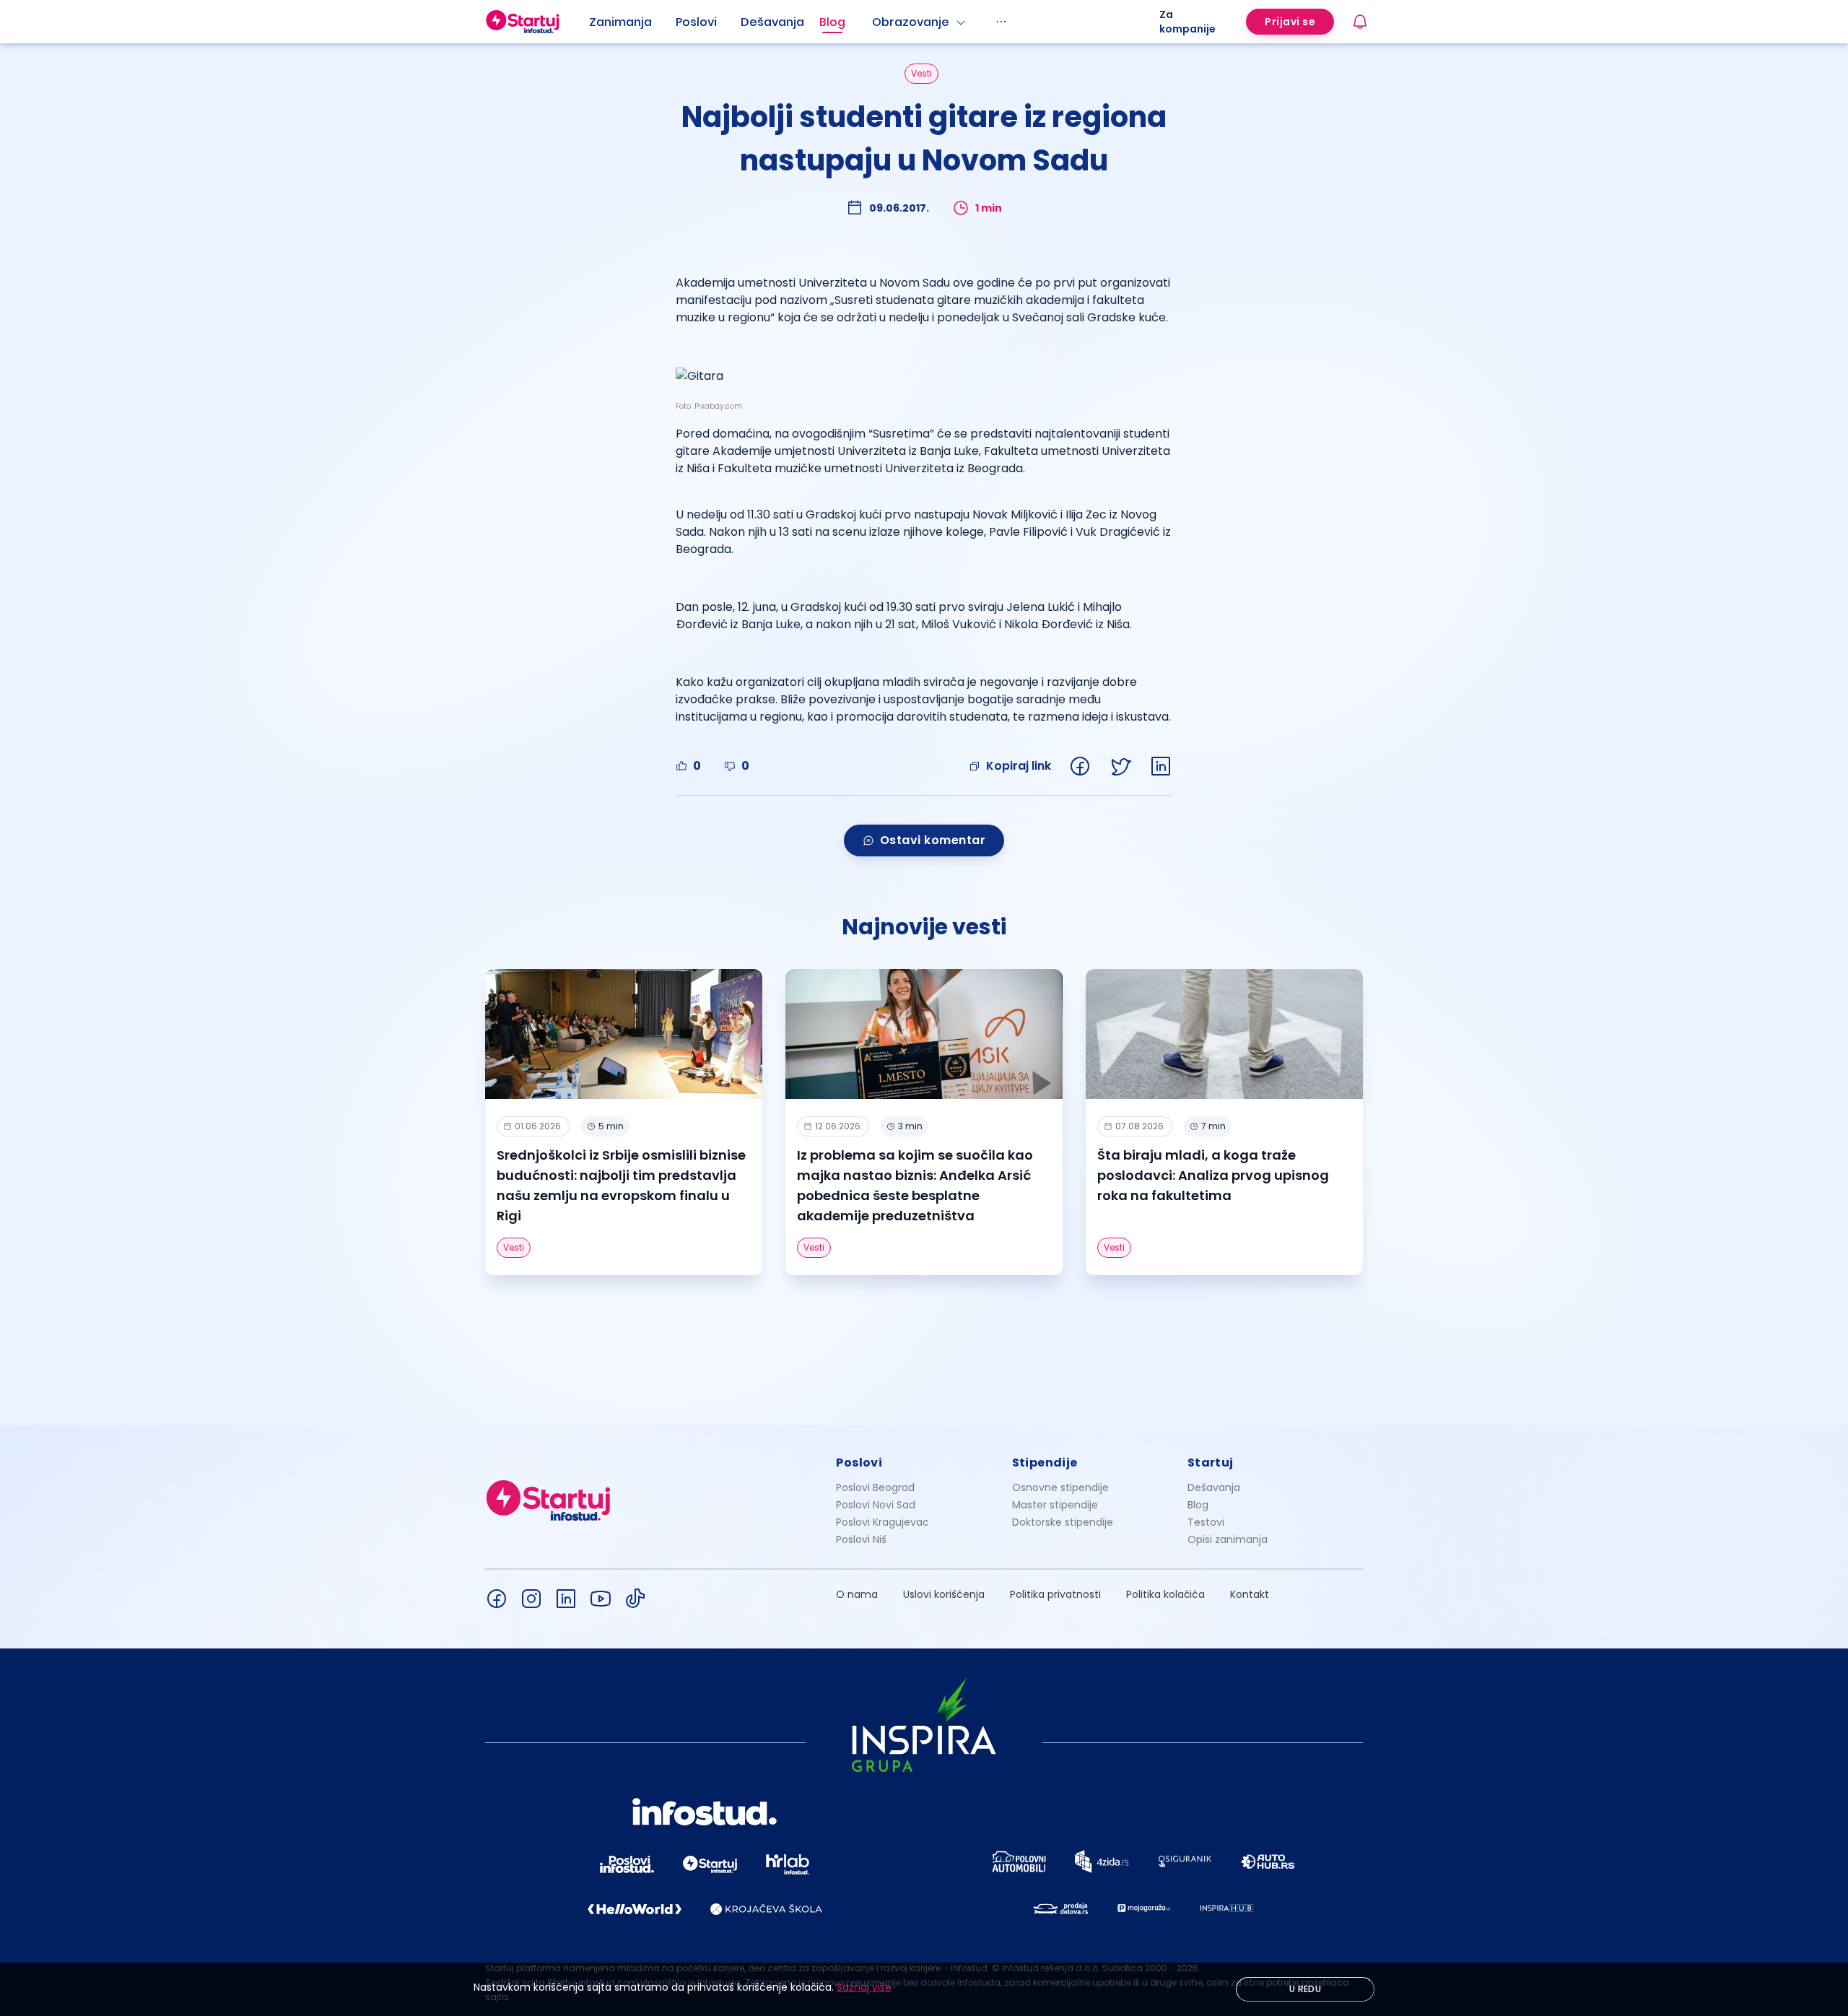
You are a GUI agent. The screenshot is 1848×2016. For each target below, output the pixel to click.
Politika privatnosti (1055, 1594)
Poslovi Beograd (875, 1487)
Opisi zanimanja (1228, 1539)
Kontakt (1250, 1594)
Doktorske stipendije (1063, 1522)
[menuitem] (632, 22)
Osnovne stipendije (1060, 1487)
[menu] (874, 22)
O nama (857, 1594)
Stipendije (1045, 1463)
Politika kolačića (1165, 1594)
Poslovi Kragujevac (882, 1522)
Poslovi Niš (861, 1539)
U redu (1305, 1989)
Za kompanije (1187, 22)
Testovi (1206, 1522)
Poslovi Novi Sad (876, 1505)
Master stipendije (1055, 1505)
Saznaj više (864, 1987)
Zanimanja (620, 22)
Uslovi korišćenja (944, 1594)
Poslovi (696, 22)
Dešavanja (1214, 1487)
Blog (832, 22)
